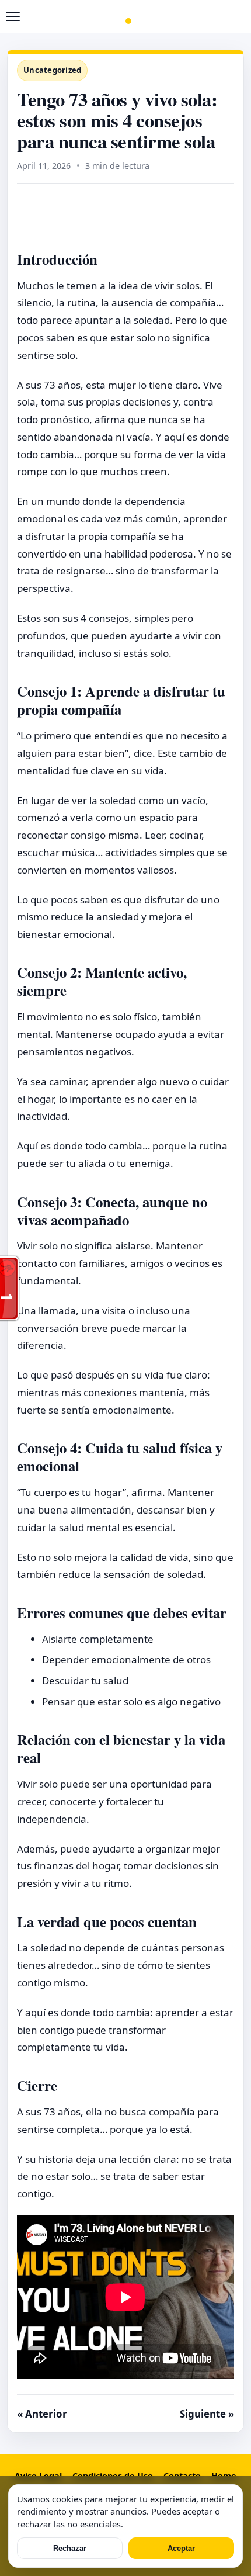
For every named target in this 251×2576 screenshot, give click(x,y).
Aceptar (181, 2548)
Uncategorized (52, 70)
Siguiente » (207, 2414)
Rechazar (70, 2548)
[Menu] (13, 16)
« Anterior (42, 2414)
